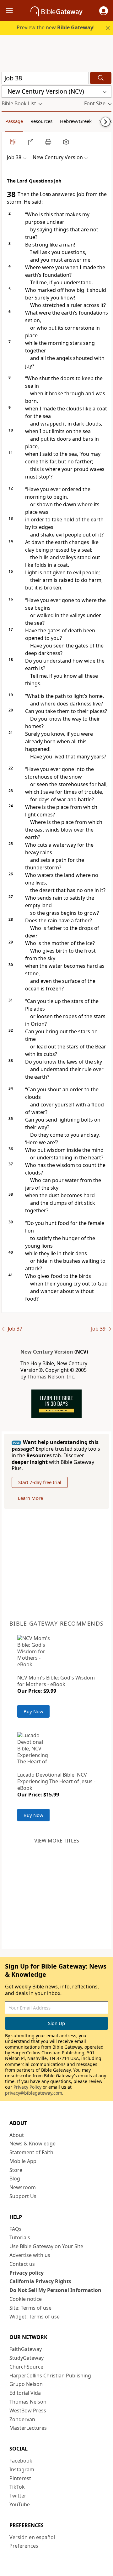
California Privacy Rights (40, 2281)
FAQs (16, 2229)
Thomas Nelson (28, 2402)
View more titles (57, 1841)
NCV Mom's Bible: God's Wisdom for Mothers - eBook (56, 1681)
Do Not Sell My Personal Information (55, 2290)
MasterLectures (28, 2428)
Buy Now (33, 1711)
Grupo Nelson (26, 2384)
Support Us (23, 2196)
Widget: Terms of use (35, 2317)
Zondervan (22, 2419)
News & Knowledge (32, 2144)
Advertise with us (30, 2255)
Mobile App (23, 2161)
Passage (14, 121)
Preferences (24, 2546)
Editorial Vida (25, 2393)
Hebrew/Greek (76, 121)
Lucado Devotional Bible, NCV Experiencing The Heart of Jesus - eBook (56, 1781)
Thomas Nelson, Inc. (51, 1377)
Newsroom (23, 2187)
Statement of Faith (31, 2152)
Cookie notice (26, 2299)
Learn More (30, 1498)
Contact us (22, 2264)
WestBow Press (28, 2411)
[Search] (101, 78)
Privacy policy (27, 2273)
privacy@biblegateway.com (34, 2093)
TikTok (17, 2487)
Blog (15, 2179)
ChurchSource (26, 2367)
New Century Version (47, 1352)
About (17, 2135)
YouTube (20, 2504)
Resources (41, 121)
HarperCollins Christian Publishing (50, 2376)
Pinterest (20, 2478)
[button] (104, 11)
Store (16, 2170)
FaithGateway (26, 2349)
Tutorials (20, 2237)
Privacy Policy (27, 2087)
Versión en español (32, 2537)
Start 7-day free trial (40, 1482)
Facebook (21, 2461)
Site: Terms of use (30, 2308)
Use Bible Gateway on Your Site (46, 2246)
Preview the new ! (56, 27)
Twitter (18, 2496)
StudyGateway (27, 2358)
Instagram (22, 2469)
